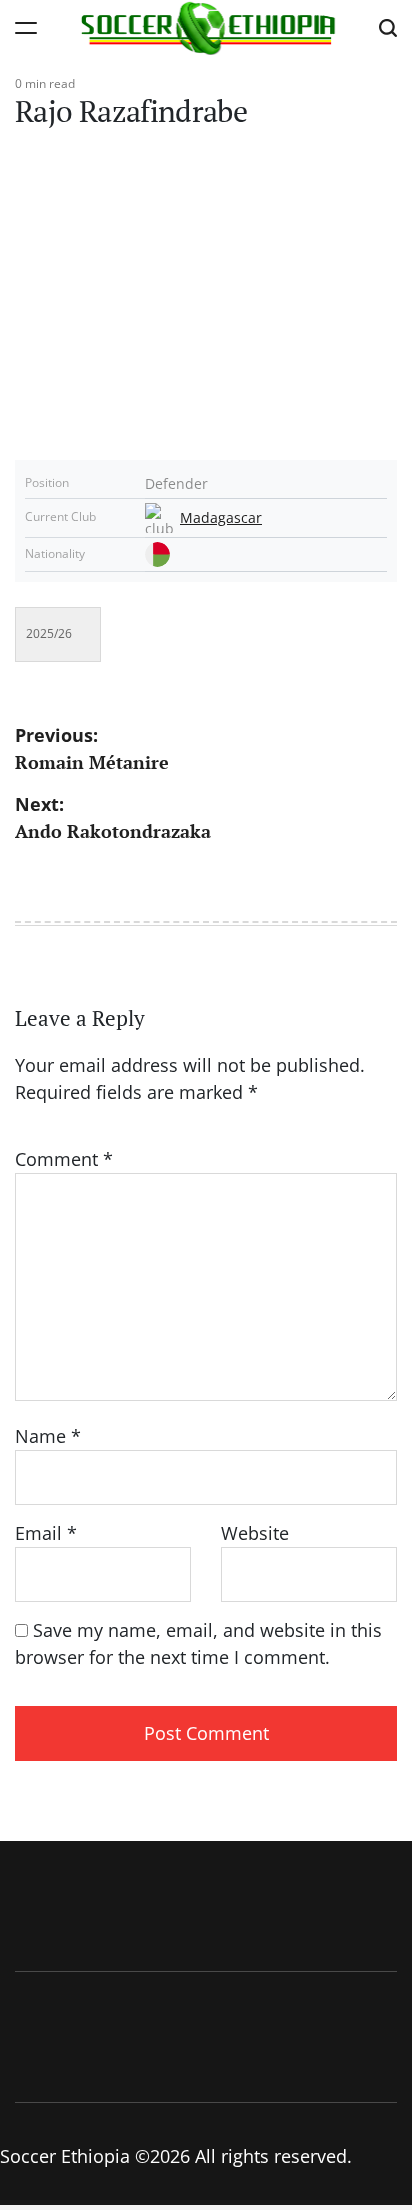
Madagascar (221, 518)
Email (46, 1533)
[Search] (388, 27)
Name (48, 1436)
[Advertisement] (206, 282)
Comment (64, 1159)
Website (255, 1533)
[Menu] (26, 27)
